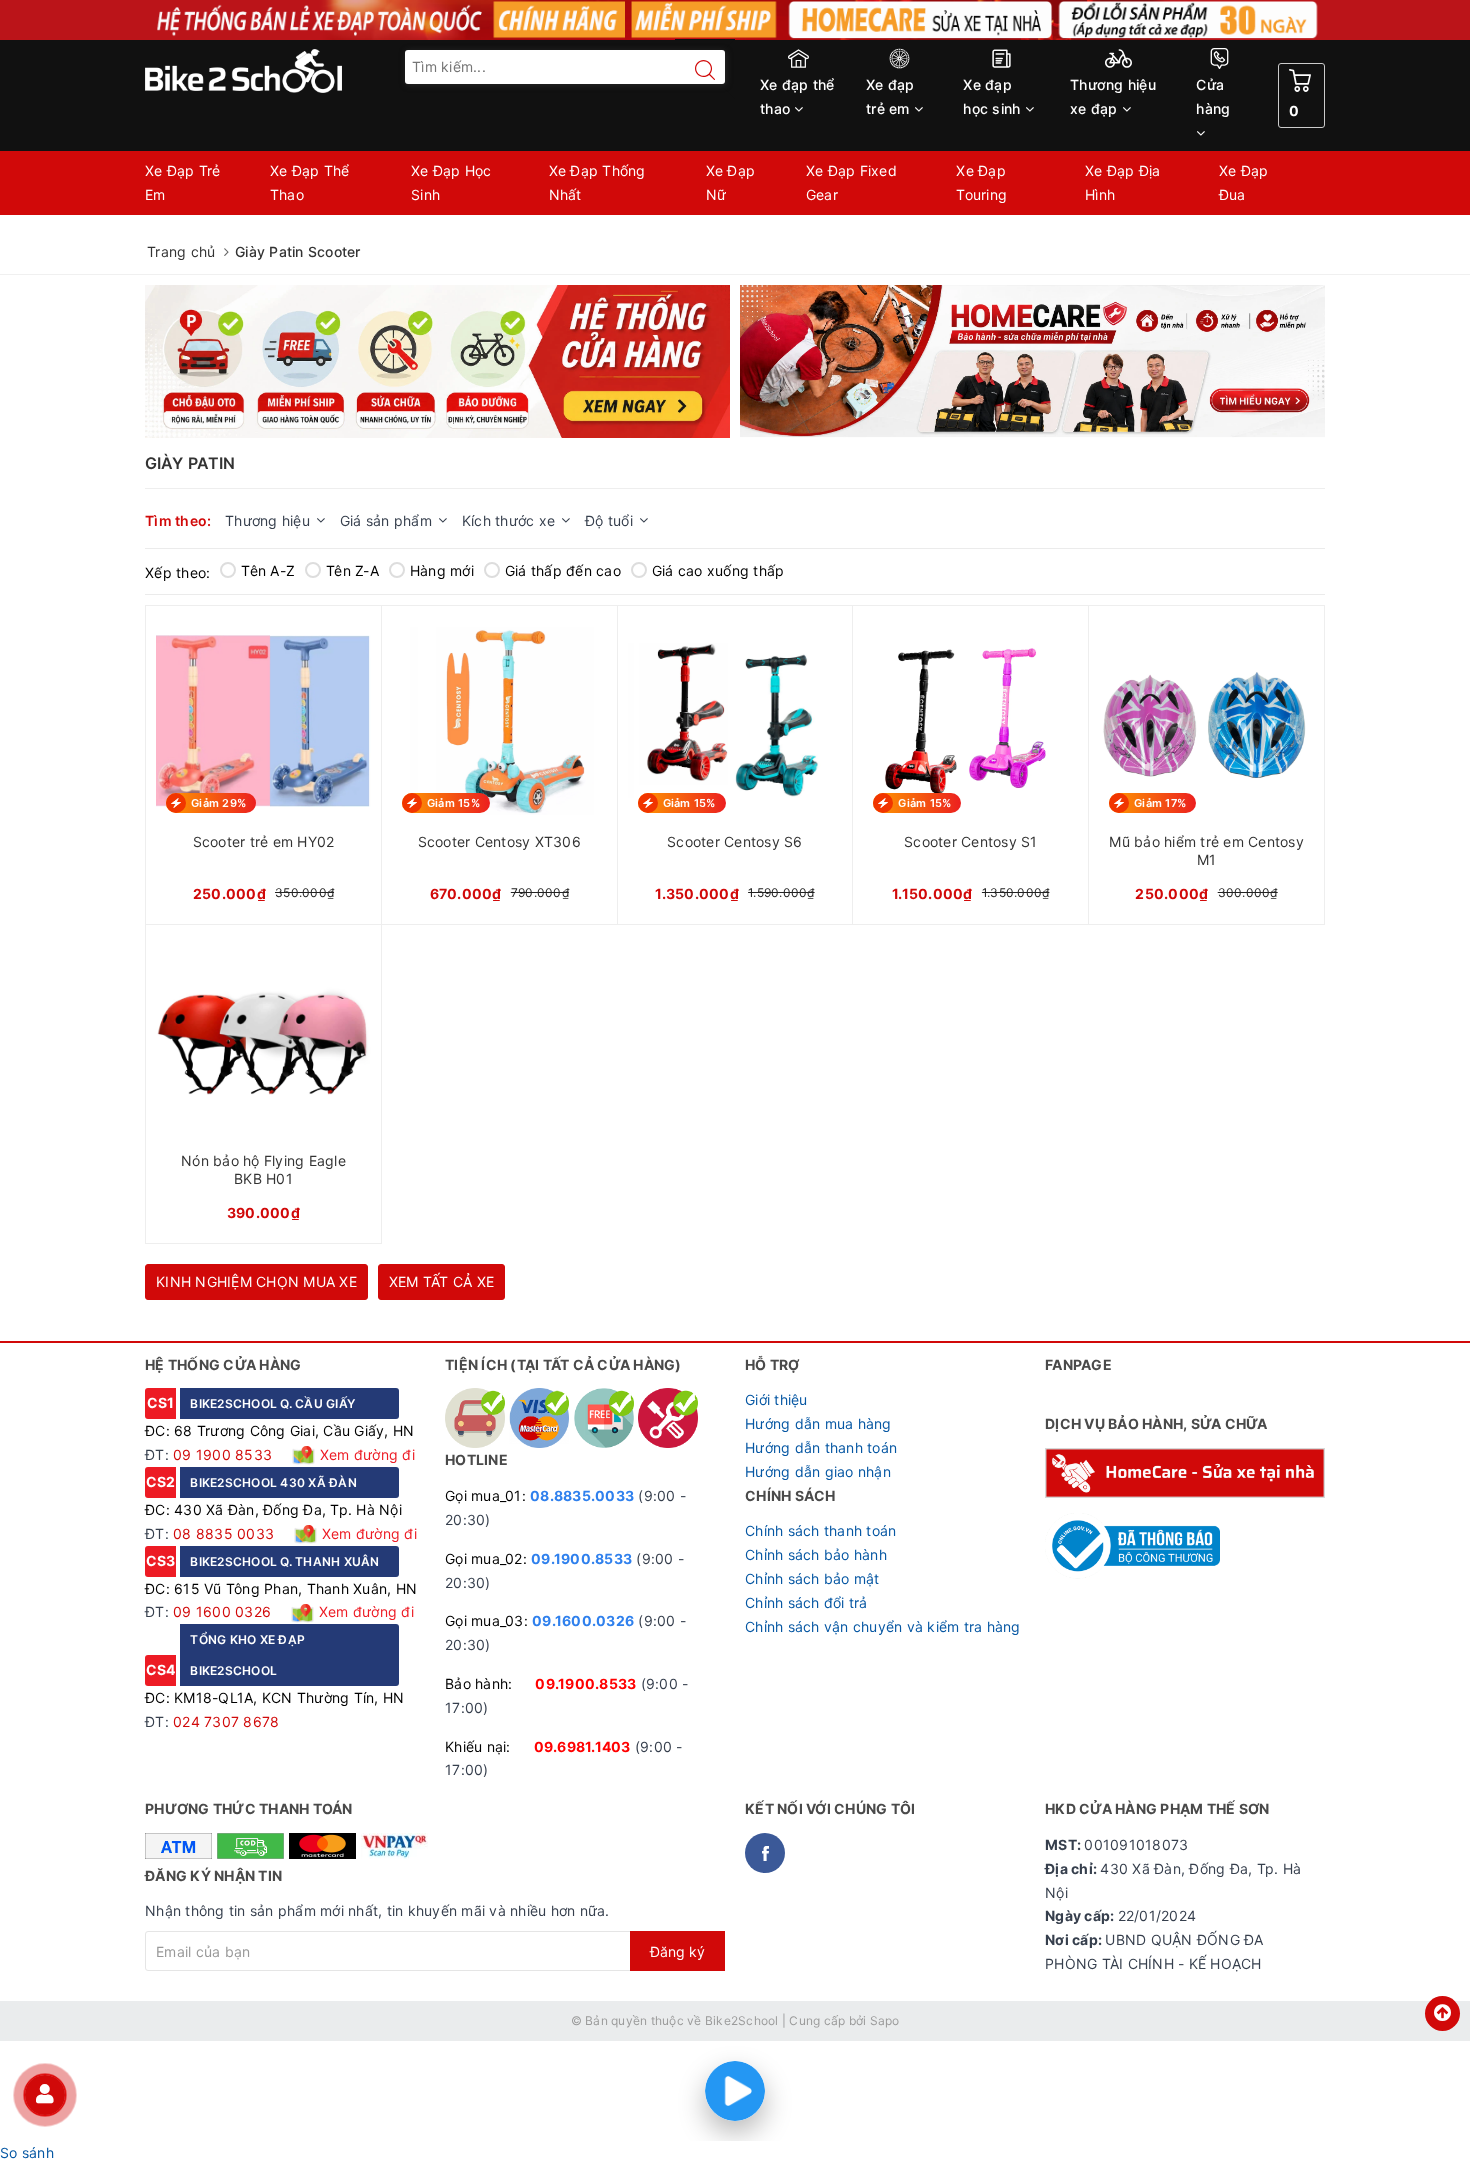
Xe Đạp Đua (1244, 182)
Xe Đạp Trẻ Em (183, 182)
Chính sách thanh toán (820, 1530)
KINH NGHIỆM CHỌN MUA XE (256, 1281)
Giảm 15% (453, 803)
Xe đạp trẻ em (890, 96)
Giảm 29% (218, 803)
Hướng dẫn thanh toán (821, 1447)
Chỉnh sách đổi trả (806, 1602)
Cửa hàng (1213, 96)
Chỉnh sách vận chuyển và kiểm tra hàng (883, 1626)
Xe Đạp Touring (981, 182)
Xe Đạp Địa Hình (1123, 182)
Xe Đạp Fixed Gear (851, 182)
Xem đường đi (365, 1454)
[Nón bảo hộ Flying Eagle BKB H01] (263, 1084)
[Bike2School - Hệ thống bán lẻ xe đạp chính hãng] (285, 71)
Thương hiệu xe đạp (1113, 96)
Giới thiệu (776, 1399)
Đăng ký (677, 1951)
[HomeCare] (1032, 361)
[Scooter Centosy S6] (735, 765)
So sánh (27, 2152)
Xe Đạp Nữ (731, 182)
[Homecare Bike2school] (1185, 1471)
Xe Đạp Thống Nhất (597, 182)
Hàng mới (442, 570)
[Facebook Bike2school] (765, 1853)
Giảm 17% (1160, 803)
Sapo (885, 2020)
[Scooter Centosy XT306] (499, 765)
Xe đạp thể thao (797, 96)
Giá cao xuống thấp (718, 570)
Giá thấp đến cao (563, 570)
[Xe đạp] (735, 20)
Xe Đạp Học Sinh (451, 182)
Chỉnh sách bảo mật (812, 1578)
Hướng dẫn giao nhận (818, 1471)
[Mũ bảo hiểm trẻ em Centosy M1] (1206, 765)
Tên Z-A (352, 570)
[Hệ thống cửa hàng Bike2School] (437, 361)
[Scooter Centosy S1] (970, 765)
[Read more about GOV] (1132, 1537)
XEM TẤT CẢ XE (441, 1281)
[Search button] (695, 70)
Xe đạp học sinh (993, 96)
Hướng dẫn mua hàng (818, 1423)
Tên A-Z (268, 570)
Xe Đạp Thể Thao (310, 182)
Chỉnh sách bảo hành (816, 1554)
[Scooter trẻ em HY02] (263, 765)
